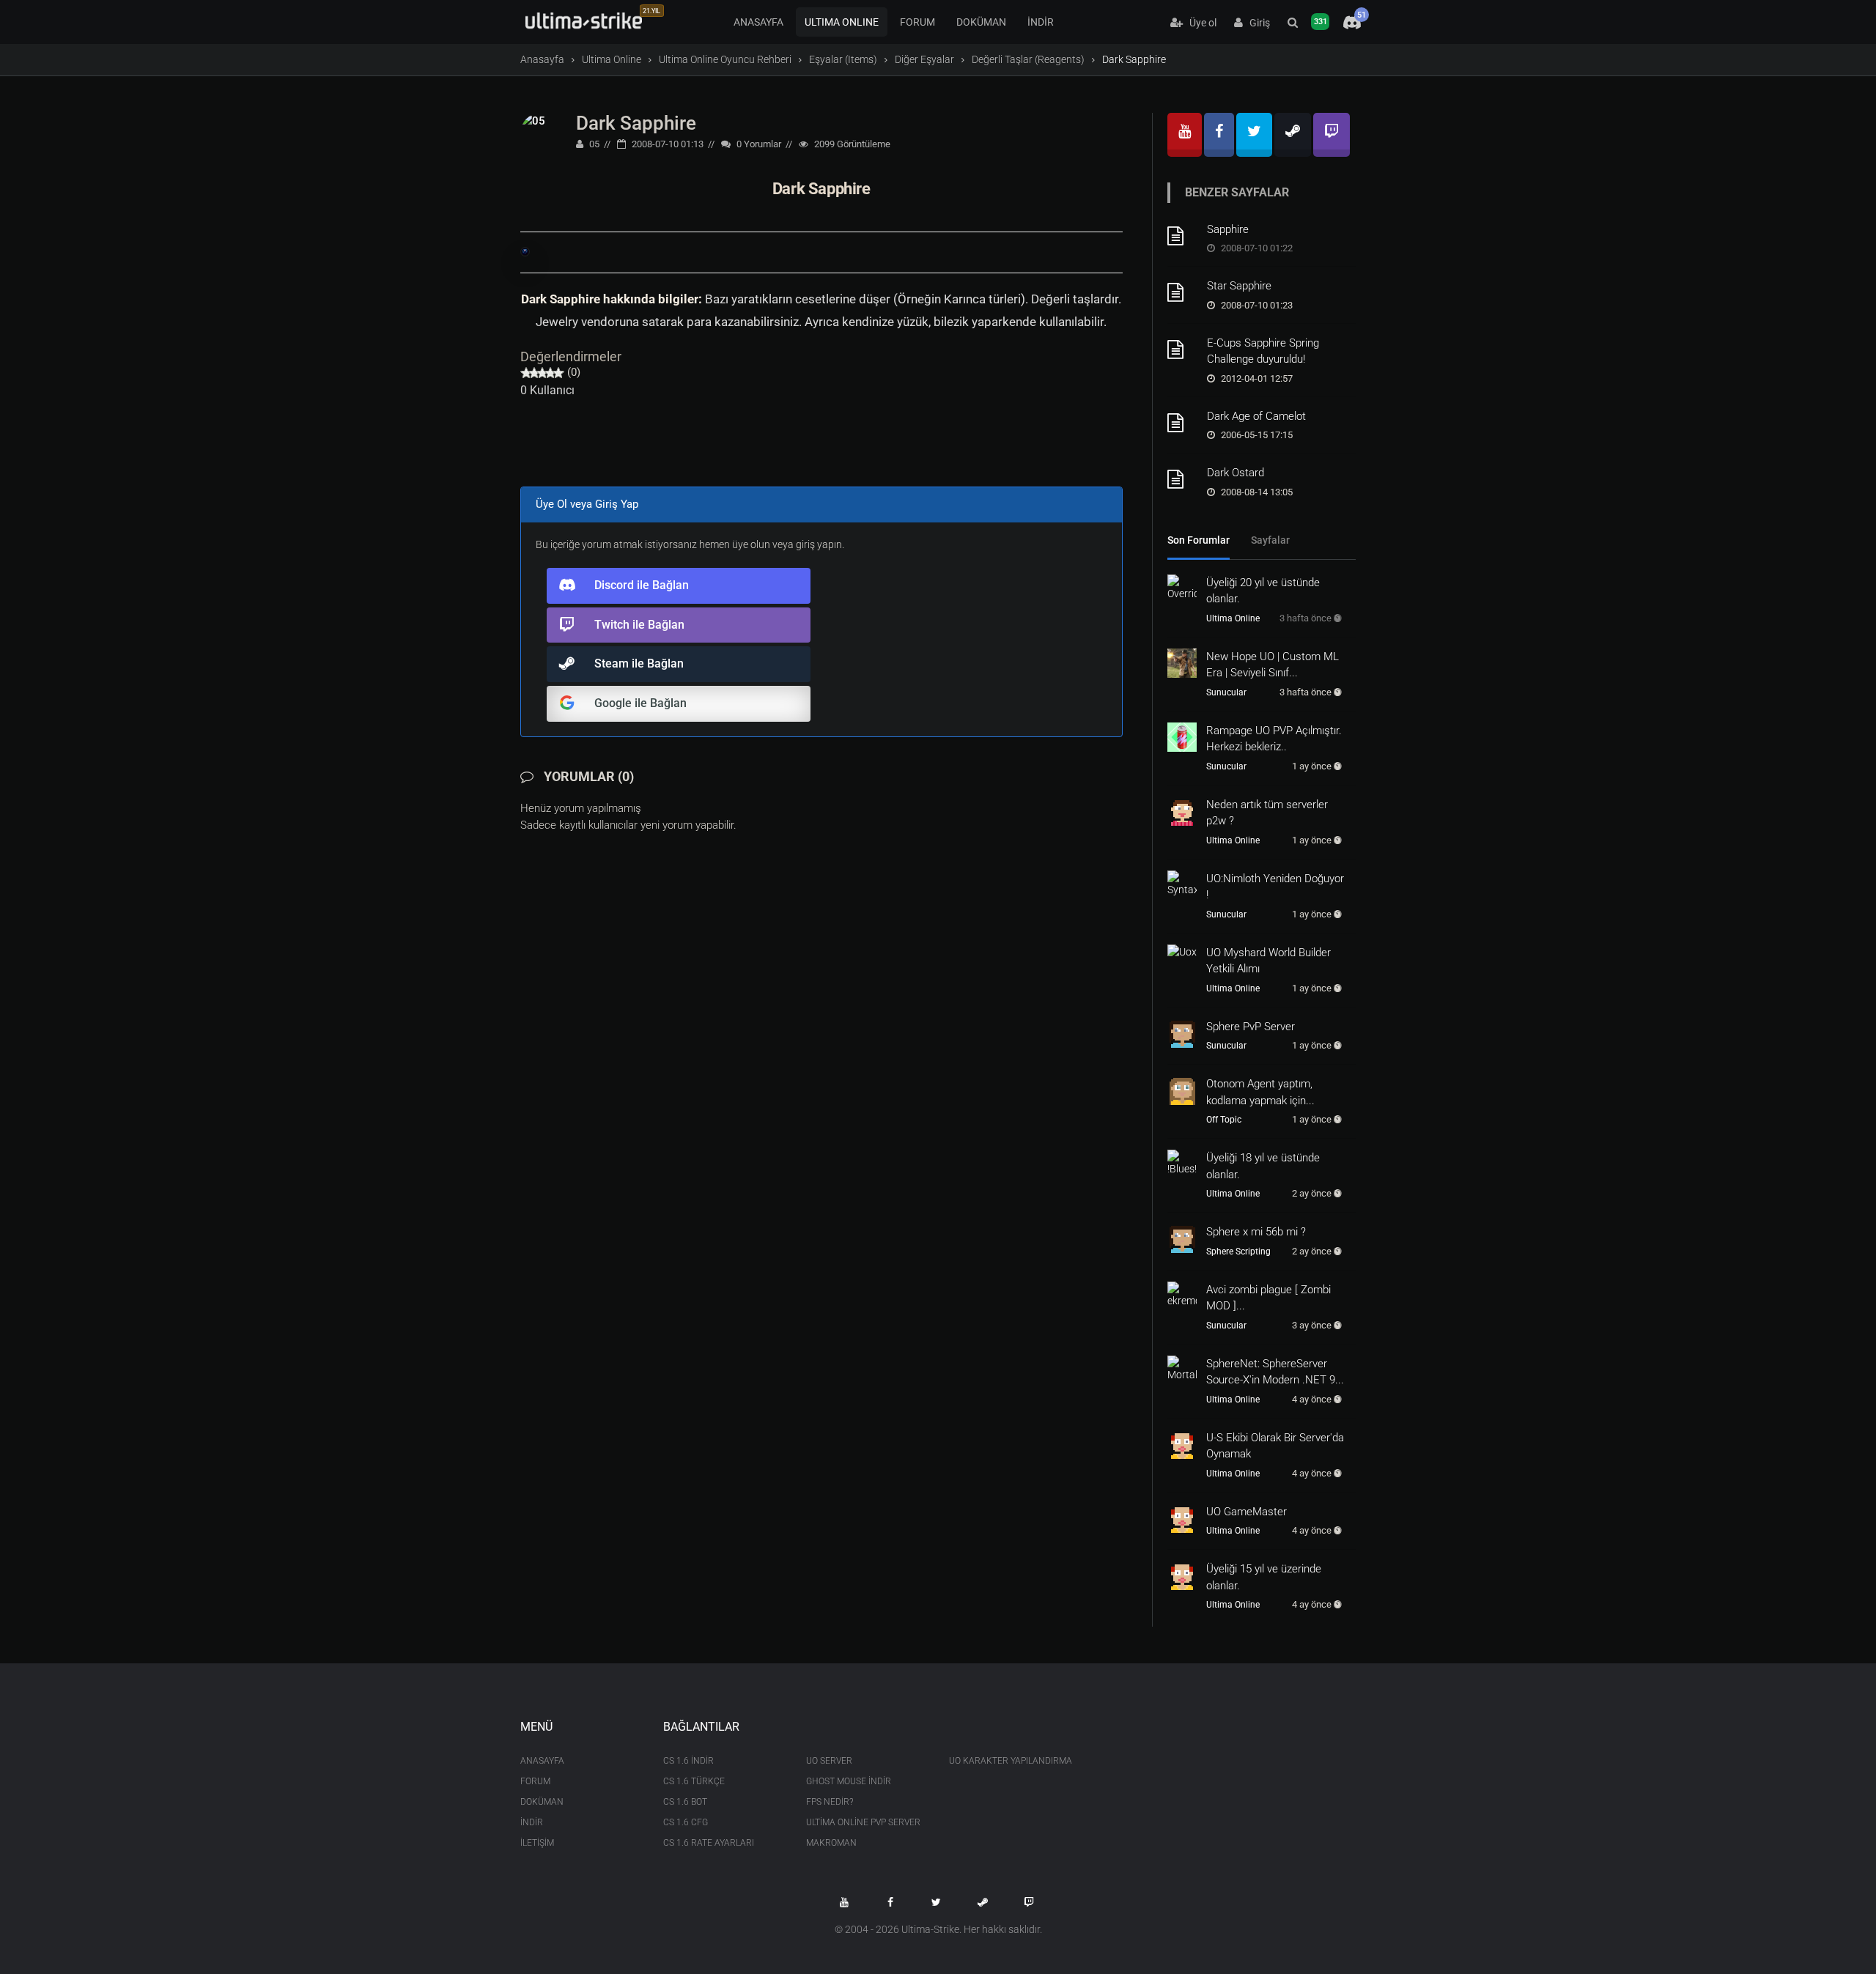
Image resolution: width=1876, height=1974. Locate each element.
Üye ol (1200, 23)
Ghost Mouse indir (849, 1781)
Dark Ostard (1236, 473)
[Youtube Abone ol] (844, 1902)
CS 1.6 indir (688, 1761)
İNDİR (1041, 22)
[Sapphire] (1182, 236)
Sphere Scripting (1238, 1252)
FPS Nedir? (830, 1802)
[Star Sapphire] (1182, 292)
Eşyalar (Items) (843, 59)
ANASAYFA (758, 22)
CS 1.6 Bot (685, 1802)
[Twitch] (1332, 135)
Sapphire (1228, 229)
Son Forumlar (1199, 540)
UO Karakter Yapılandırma (1009, 1761)
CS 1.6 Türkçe (694, 1781)
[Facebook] (1219, 135)
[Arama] (1293, 23)
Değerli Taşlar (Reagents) (1028, 59)
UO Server (829, 1761)
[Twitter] (1254, 135)
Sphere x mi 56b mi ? (1256, 1232)
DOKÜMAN (981, 22)
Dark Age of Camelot (1256, 416)
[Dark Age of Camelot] (1182, 423)
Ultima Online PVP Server (863, 1822)
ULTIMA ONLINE (842, 22)
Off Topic (1224, 1120)
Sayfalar (1270, 540)
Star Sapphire (1239, 286)
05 (593, 144)
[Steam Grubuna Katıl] (983, 1902)
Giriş (1256, 23)
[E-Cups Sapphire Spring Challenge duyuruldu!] (1182, 350)
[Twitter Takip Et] (937, 1902)
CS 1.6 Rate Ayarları (709, 1843)
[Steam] (1293, 135)
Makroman (831, 1843)
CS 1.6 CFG (686, 1822)
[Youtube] (1185, 135)
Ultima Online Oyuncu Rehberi (725, 59)
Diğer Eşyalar (924, 59)
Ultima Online (612, 59)
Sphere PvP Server (1251, 1027)
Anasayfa (542, 59)
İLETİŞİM (537, 1843)
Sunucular (1226, 692)
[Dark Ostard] (1182, 479)
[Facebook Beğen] (890, 1902)
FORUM (917, 22)
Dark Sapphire (636, 123)
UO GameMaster (1247, 1512)
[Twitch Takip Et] (1029, 1902)
